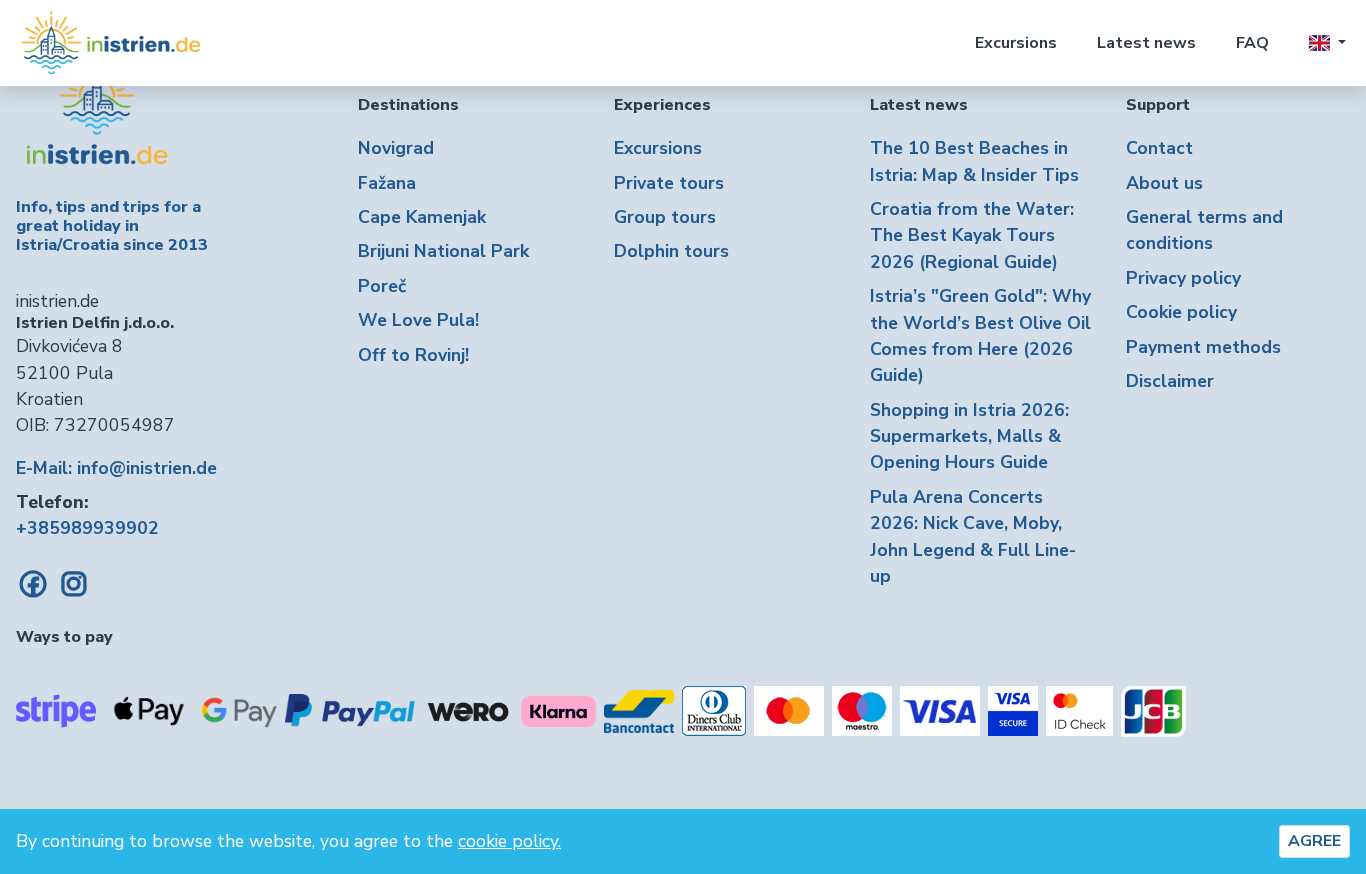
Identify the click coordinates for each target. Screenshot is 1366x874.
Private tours (669, 183)
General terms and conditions (1204, 230)
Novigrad (396, 148)
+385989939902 (87, 528)
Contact (1159, 148)
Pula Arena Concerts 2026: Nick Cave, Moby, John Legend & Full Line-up (973, 536)
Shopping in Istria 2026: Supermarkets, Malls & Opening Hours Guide (969, 436)
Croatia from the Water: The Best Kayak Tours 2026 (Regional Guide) (972, 235)
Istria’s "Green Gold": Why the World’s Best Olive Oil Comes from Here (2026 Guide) (980, 335)
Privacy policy (1183, 278)
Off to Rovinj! (413, 355)
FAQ (1252, 43)
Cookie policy (1181, 312)
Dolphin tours (671, 251)
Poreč (382, 286)
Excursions (1016, 43)
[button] (1327, 43)
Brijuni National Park (443, 251)
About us (1164, 183)
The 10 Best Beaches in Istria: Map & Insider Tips (974, 161)
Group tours (665, 217)
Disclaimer (1170, 381)
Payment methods (1203, 347)
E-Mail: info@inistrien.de (116, 468)
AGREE (1314, 841)
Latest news (1146, 43)
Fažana (387, 183)
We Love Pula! (418, 320)
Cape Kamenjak (422, 217)
